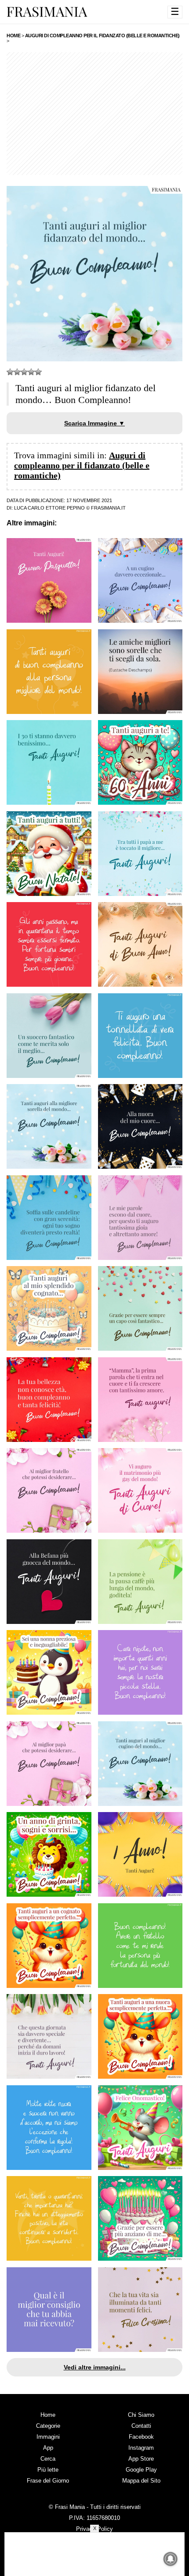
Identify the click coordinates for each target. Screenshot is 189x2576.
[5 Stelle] (38, 372)
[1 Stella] (10, 372)
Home (48, 2415)
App (48, 2448)
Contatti (141, 2426)
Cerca (48, 2459)
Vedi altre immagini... (95, 2367)
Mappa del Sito (141, 2481)
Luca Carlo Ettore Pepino (49, 508)
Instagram (141, 2448)
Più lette (48, 2470)
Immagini (48, 2437)
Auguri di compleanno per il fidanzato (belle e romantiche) (82, 465)
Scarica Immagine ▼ (94, 423)
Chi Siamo (141, 2415)
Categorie (48, 2426)
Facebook (141, 2437)
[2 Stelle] (17, 372)
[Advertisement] (94, 114)
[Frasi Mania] (47, 11)
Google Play (141, 2470)
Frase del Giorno (48, 2481)
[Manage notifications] (171, 2559)
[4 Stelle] (31, 372)
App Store (141, 2459)
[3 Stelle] (24, 372)
